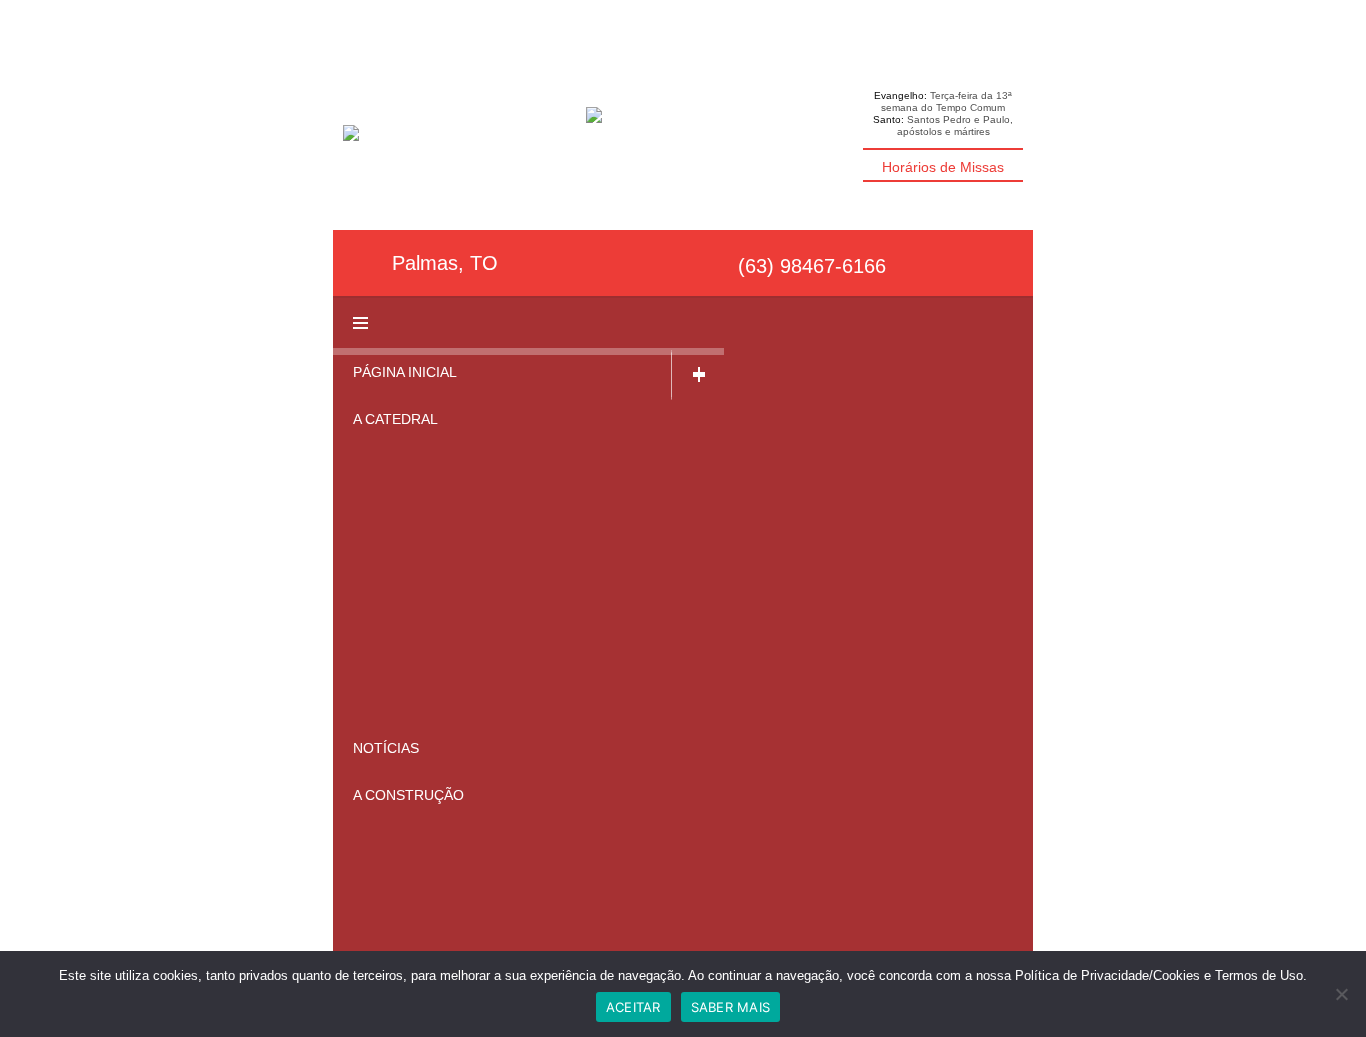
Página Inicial (405, 372)
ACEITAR (633, 1007)
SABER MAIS (731, 1007)
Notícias (386, 748)
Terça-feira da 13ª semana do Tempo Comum (946, 101)
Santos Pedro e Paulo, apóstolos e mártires (955, 125)
